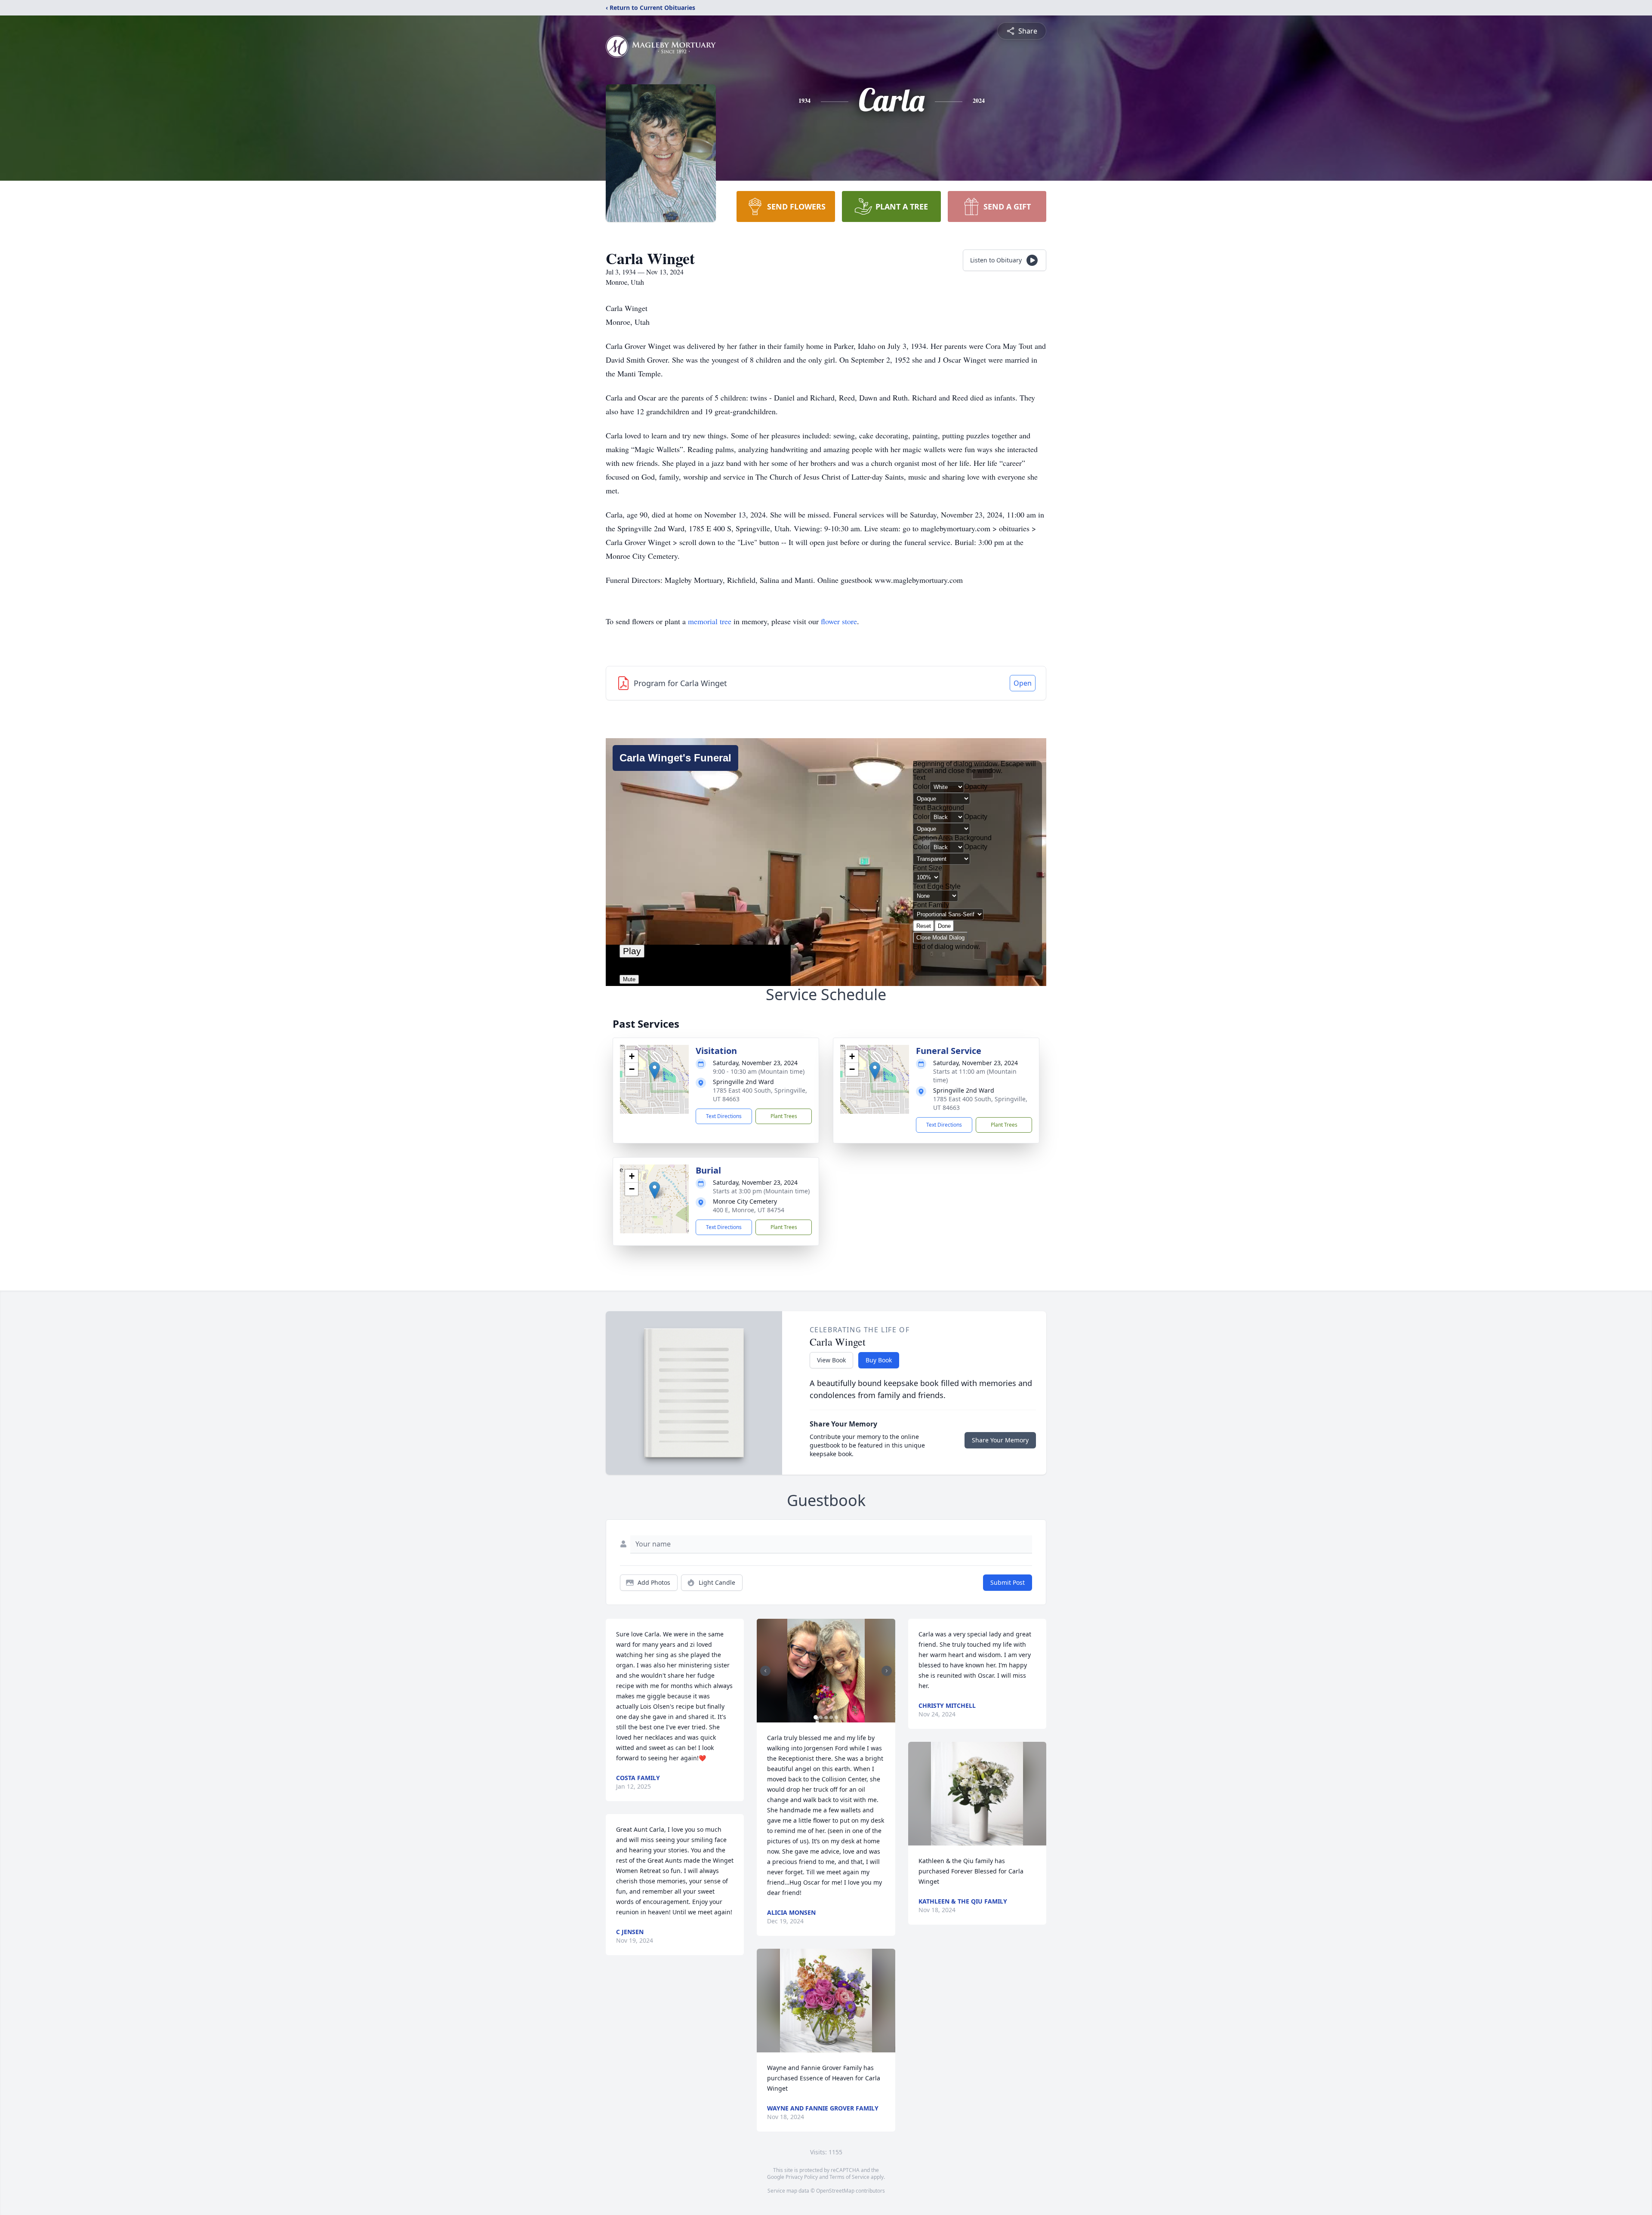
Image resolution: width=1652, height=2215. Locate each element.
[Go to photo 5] (836, 1717)
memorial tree (710, 621)
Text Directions (724, 1116)
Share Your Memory (1000, 1440)
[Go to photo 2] (821, 1717)
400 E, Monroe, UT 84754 (749, 1210)
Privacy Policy (802, 2177)
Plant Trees (784, 1116)
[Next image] (887, 1671)
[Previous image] (765, 1671)
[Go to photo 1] (816, 1717)
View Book (831, 1360)
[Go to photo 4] (831, 1717)
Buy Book (879, 1360)
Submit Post (1008, 1582)
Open (1023, 683)
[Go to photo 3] (826, 1717)
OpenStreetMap (835, 2191)
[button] (655, 1071)
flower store (839, 621)
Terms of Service (849, 2177)
